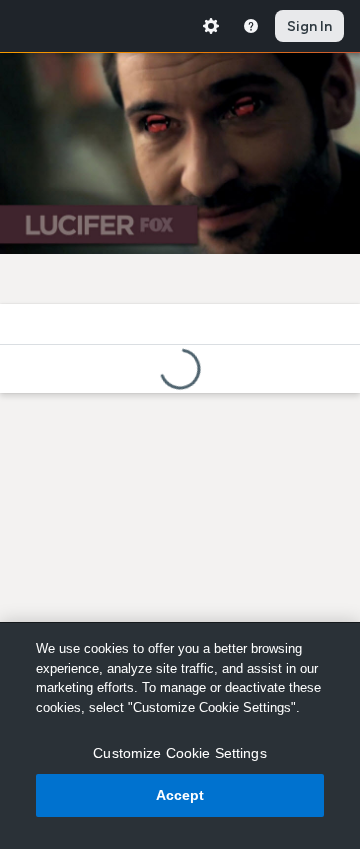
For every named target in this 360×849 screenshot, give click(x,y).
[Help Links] (251, 26)
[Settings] (211, 26)
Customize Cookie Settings (180, 753)
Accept (180, 795)
